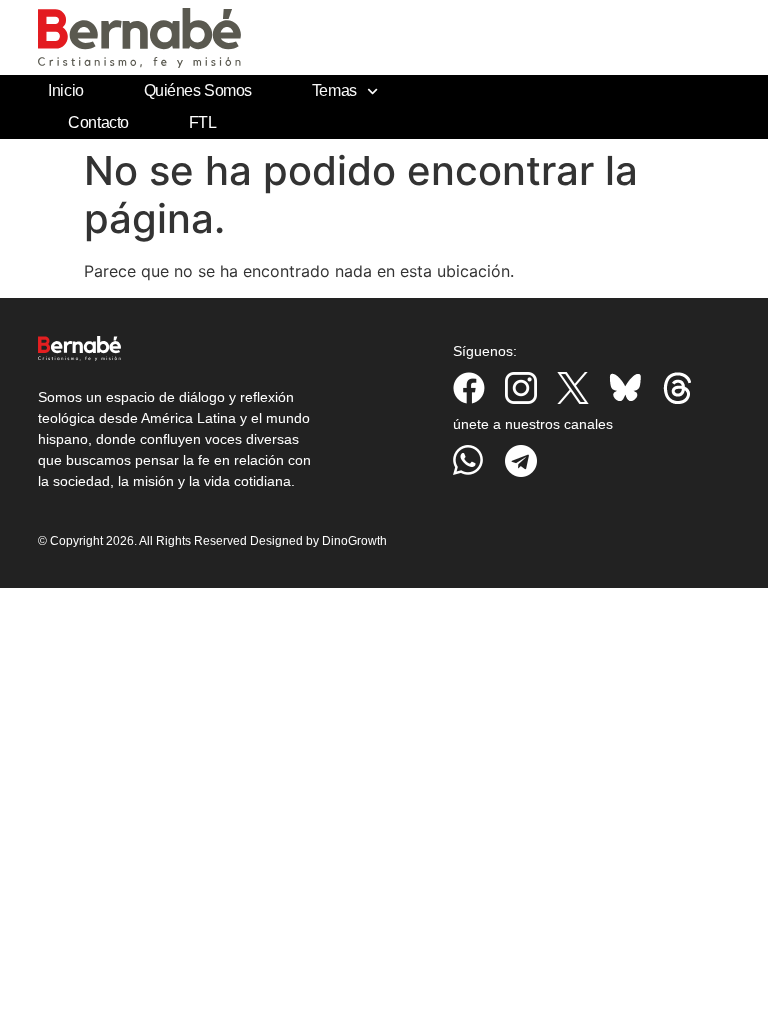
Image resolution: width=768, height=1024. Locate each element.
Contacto (98, 122)
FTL (203, 122)
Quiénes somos (198, 90)
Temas (334, 90)
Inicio (65, 90)
